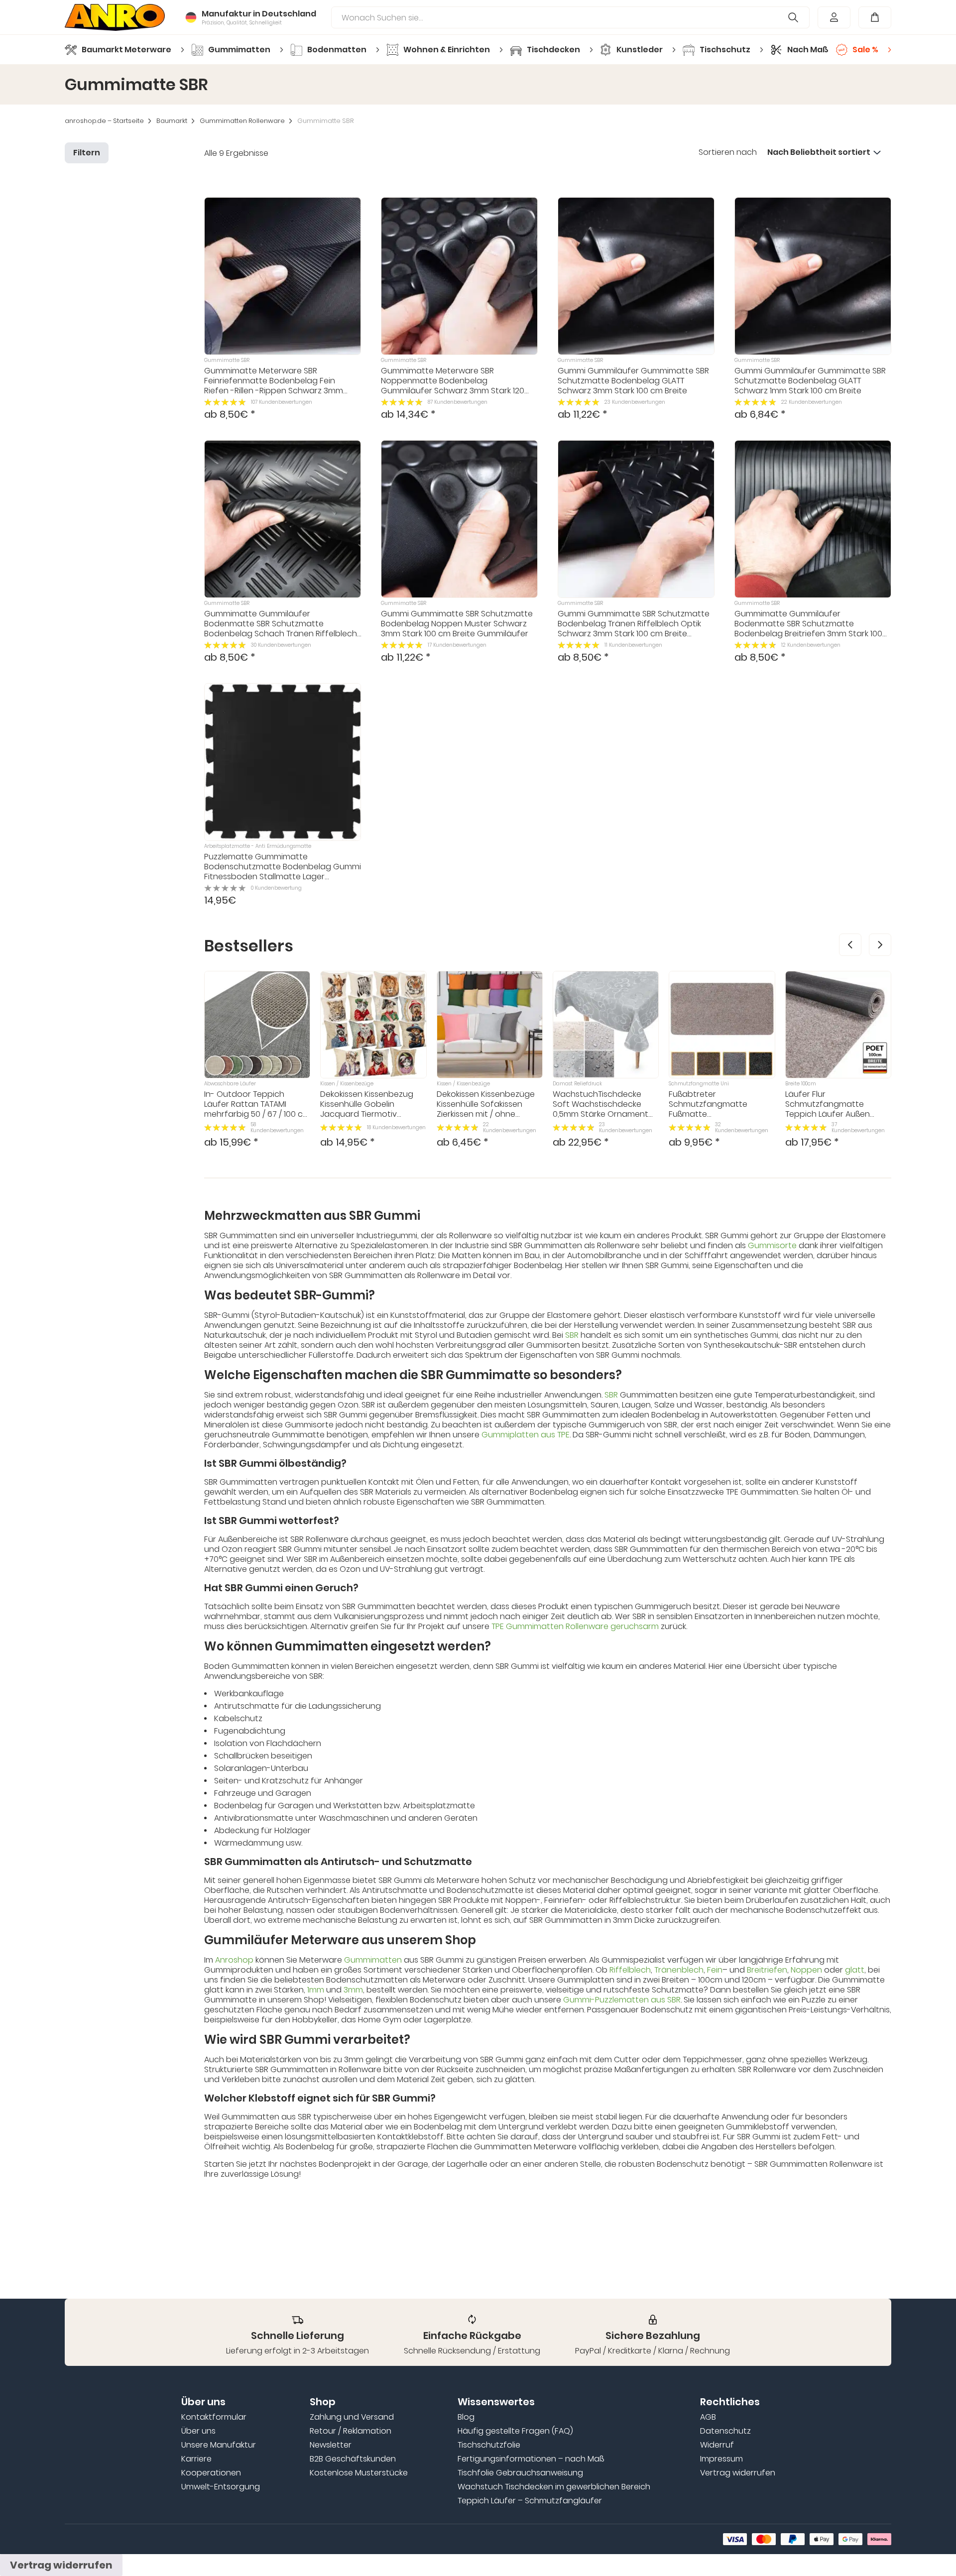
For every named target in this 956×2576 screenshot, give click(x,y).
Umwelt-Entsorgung (221, 2487)
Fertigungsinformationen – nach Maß (531, 2459)
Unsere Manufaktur (219, 2445)
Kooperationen (211, 2473)
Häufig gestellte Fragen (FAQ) (515, 2431)
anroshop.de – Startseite (104, 121)
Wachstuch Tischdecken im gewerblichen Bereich (554, 2487)
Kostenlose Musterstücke (359, 2473)
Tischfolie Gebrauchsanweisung (520, 2473)
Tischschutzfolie (489, 2445)
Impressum (721, 2459)
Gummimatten (373, 1960)
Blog (466, 2417)
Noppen (806, 1970)
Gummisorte (772, 1245)
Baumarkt (172, 121)
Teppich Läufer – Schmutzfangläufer (530, 2501)
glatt (855, 1970)
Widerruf (717, 2445)
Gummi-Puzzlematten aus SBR (622, 2000)
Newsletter (331, 2445)
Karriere (196, 2459)
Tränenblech (679, 1970)
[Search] (793, 17)
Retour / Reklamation (351, 2431)
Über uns (198, 2431)
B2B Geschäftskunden (353, 2459)
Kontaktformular (214, 2417)
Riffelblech (630, 1970)
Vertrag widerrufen (738, 2473)
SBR (572, 1335)
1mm (316, 1990)
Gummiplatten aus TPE (526, 1435)
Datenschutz (725, 2431)
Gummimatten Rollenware (242, 121)
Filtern (87, 153)
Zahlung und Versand (352, 2417)
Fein (715, 1970)
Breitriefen (767, 1970)
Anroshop (234, 1960)
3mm (353, 1990)
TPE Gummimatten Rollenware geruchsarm (575, 1626)
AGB (708, 2417)
